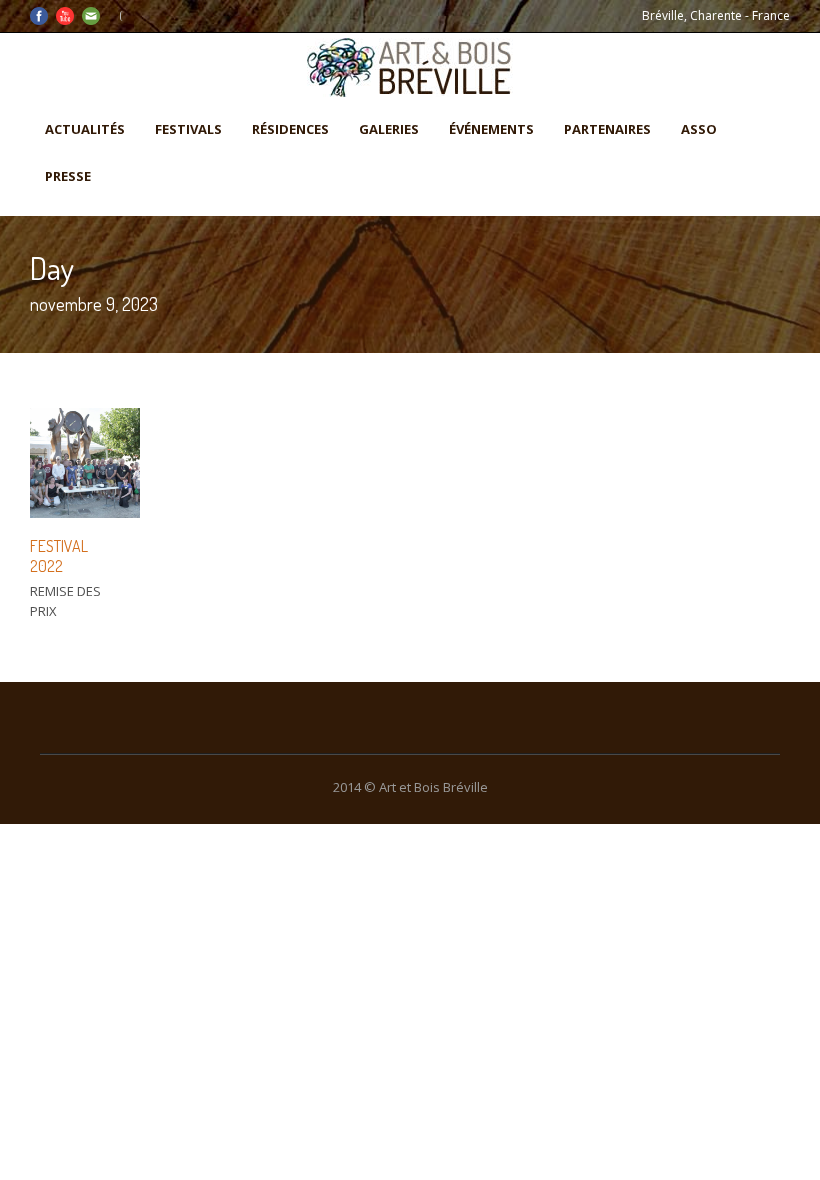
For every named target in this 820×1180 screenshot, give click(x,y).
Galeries (389, 129)
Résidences (290, 129)
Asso (699, 129)
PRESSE (68, 176)
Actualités (85, 129)
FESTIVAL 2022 (59, 556)
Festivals (188, 129)
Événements (491, 129)
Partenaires (607, 129)
